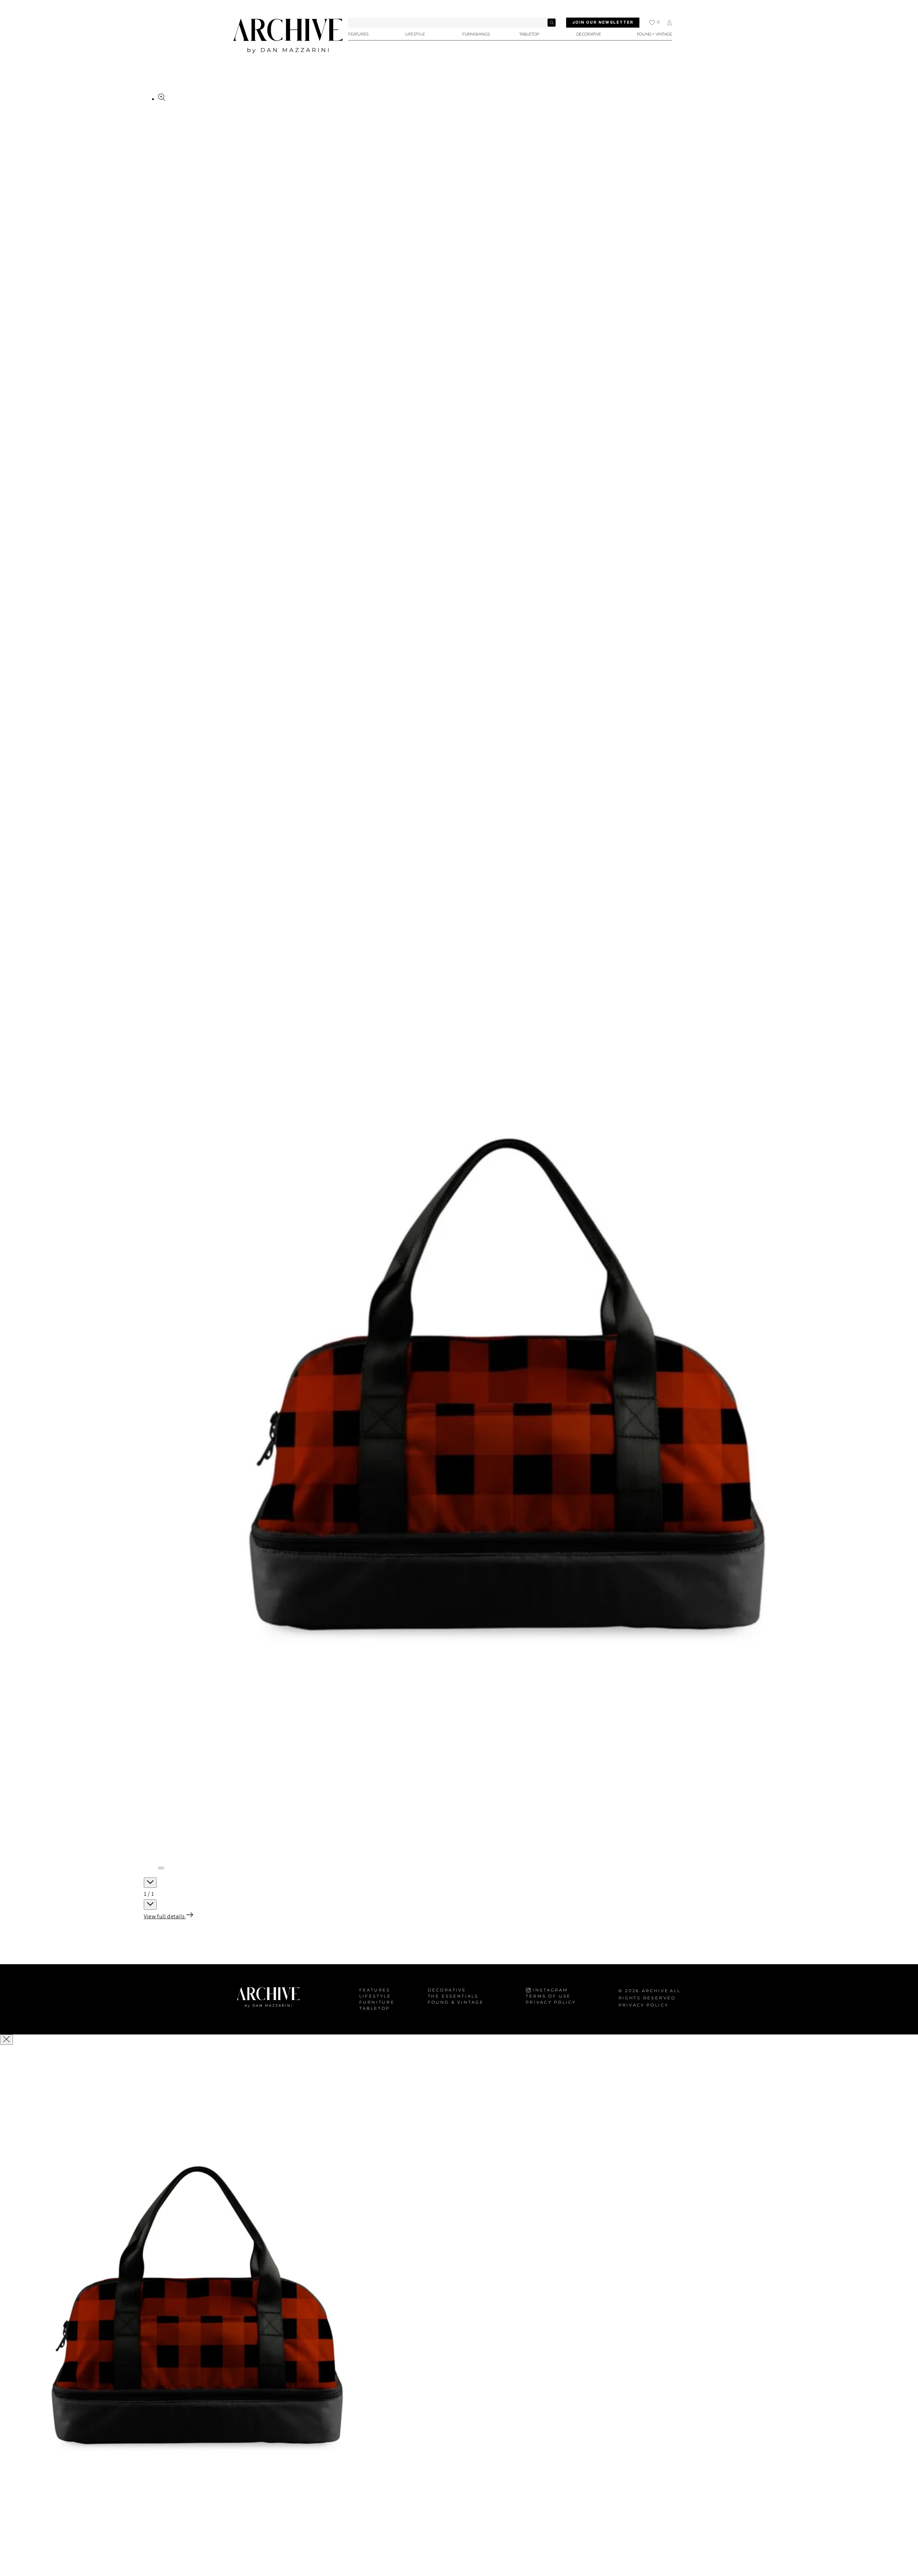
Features (375, 1990)
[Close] (6, 2040)
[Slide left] (150, 1883)
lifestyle (375, 1996)
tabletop (375, 2008)
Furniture (377, 2002)
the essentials (453, 1996)
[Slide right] (150, 1904)
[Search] (552, 23)
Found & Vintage (456, 2002)
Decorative (447, 1990)
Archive (655, 1991)
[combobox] (452, 23)
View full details (165, 1916)
